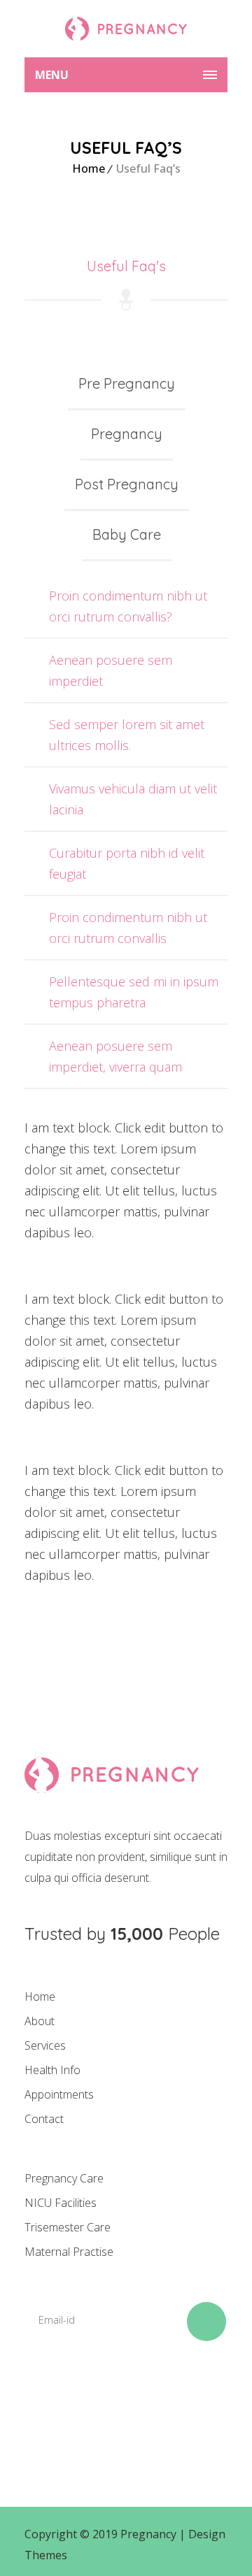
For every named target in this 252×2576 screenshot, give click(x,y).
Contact (44, 2119)
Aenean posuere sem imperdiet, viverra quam (115, 1056)
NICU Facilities (61, 2203)
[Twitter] (90, 2402)
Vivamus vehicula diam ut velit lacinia (133, 799)
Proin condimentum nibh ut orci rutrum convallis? (128, 606)
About (40, 2021)
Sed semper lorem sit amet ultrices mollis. (127, 735)
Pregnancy (127, 434)
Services (45, 2045)
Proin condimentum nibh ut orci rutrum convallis (128, 928)
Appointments (59, 2094)
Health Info (52, 2070)
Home (89, 168)
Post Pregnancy (127, 484)
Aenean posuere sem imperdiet (111, 670)
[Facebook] (42, 2402)
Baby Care (127, 534)
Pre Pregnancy (127, 383)
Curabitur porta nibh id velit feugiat (127, 863)
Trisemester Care (68, 2227)
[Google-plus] (137, 2402)
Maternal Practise (69, 2252)
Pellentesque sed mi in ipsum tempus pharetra (134, 992)
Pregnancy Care (64, 2178)
